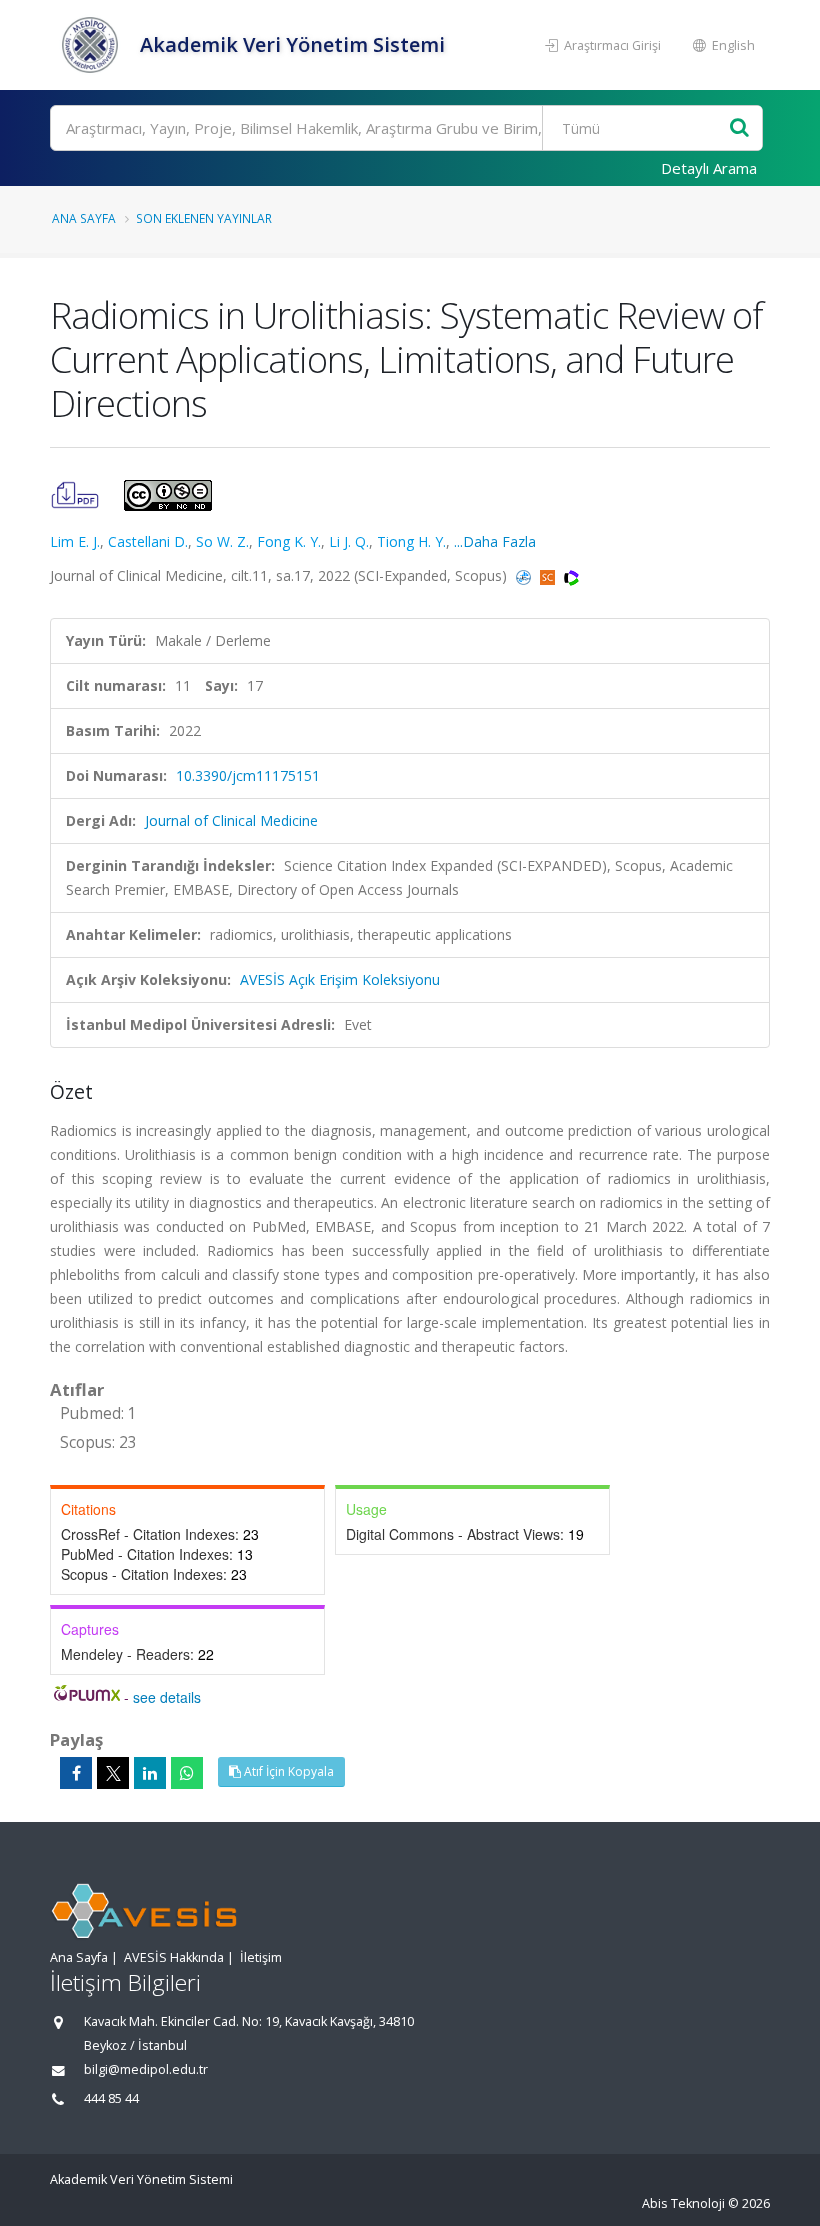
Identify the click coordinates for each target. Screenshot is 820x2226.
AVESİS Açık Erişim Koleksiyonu (340, 979)
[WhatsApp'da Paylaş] (187, 1773)
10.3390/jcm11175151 (248, 775)
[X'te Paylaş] (113, 1773)
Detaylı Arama (709, 168)
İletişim (261, 1957)
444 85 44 (111, 2098)
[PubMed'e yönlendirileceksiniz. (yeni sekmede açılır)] (525, 575)
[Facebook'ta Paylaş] (76, 1773)
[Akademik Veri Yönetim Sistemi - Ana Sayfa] (92, 45)
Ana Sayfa (84, 218)
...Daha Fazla (495, 541)
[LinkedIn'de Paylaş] (150, 1773)
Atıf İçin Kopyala (287, 1771)
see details (167, 1697)
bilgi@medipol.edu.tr (146, 2069)
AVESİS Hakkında (174, 1957)
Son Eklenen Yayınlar (204, 218)
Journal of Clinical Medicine (231, 820)
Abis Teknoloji (683, 2203)
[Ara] (739, 128)
